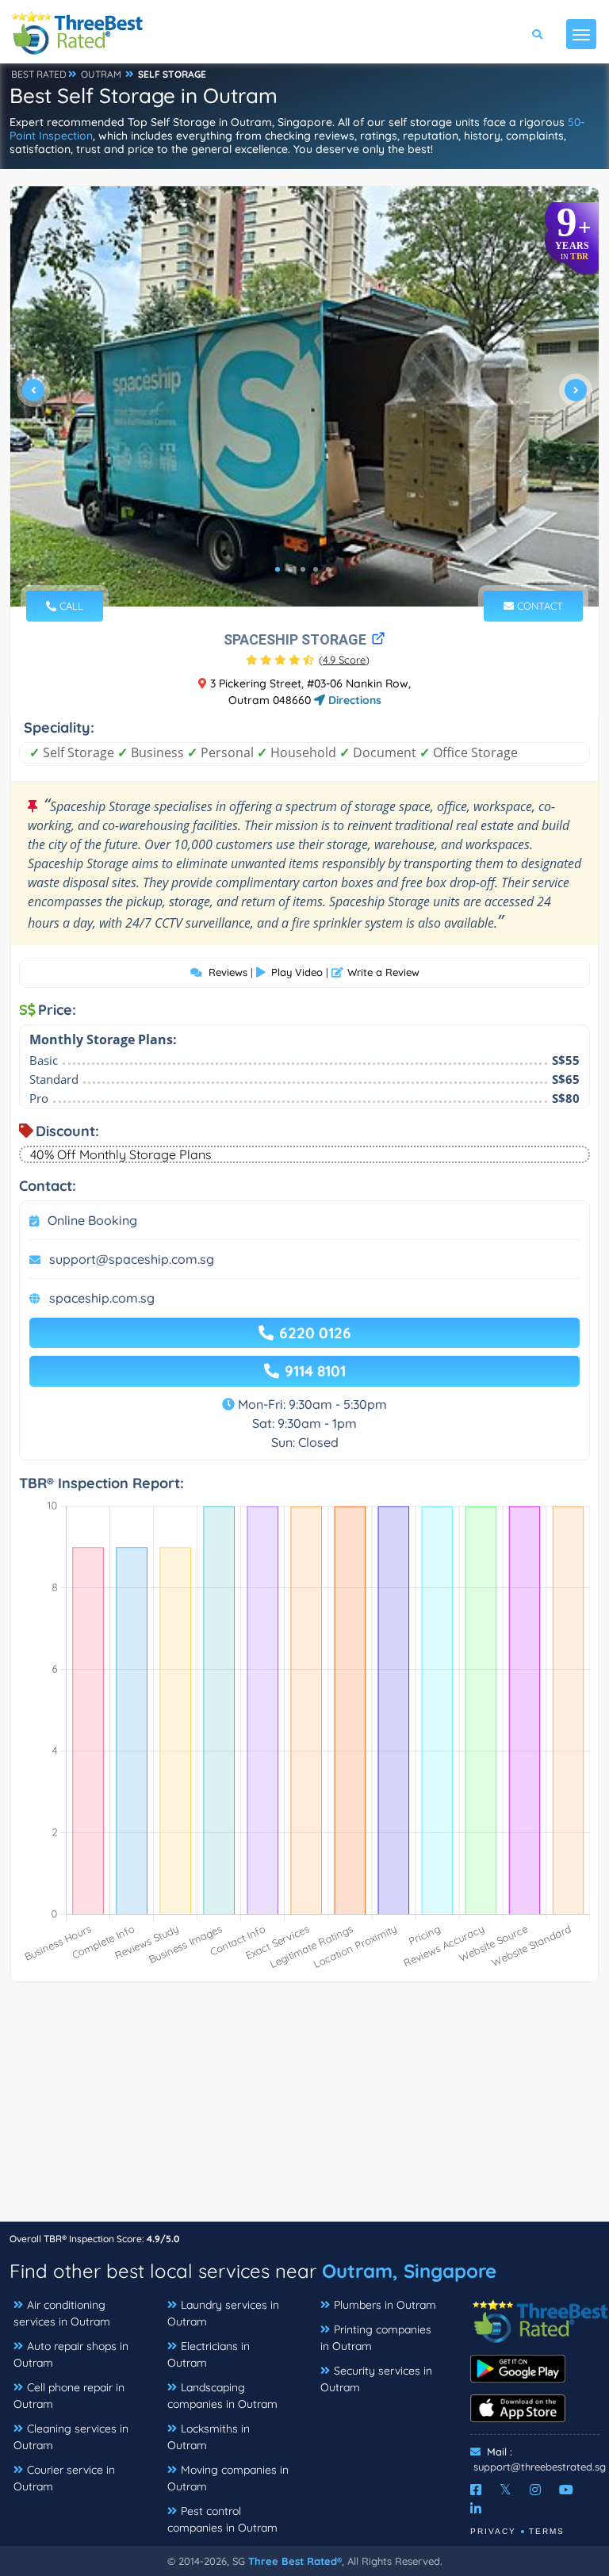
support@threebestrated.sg (540, 2467)
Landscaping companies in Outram (222, 2396)
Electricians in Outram (209, 2354)
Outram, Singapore (409, 2271)
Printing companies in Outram (376, 2338)
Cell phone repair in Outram (69, 2396)
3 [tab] (303, 569)
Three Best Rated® (295, 2561)
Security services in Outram (376, 2379)
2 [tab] (290, 569)
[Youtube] (566, 2490)
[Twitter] (506, 2490)
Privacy (493, 2531)
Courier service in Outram (64, 2478)
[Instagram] (535, 2490)
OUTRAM (101, 74)
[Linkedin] (476, 2509)
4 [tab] (316, 569)
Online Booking (92, 1220)
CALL (70, 606)
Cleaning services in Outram (71, 2437)
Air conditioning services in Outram (62, 2313)
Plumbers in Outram (385, 2305)
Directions (353, 700)
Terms (547, 2531)
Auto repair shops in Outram (71, 2354)
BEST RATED (39, 74)
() (344, 660)
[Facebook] (476, 2490)
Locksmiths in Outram (209, 2437)
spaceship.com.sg (102, 1298)
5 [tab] (328, 569)
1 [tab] (278, 569)
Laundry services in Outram (223, 2313)
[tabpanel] (304, 396)
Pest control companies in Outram (222, 2519)
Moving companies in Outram (228, 2478)
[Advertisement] (304, 2110)
